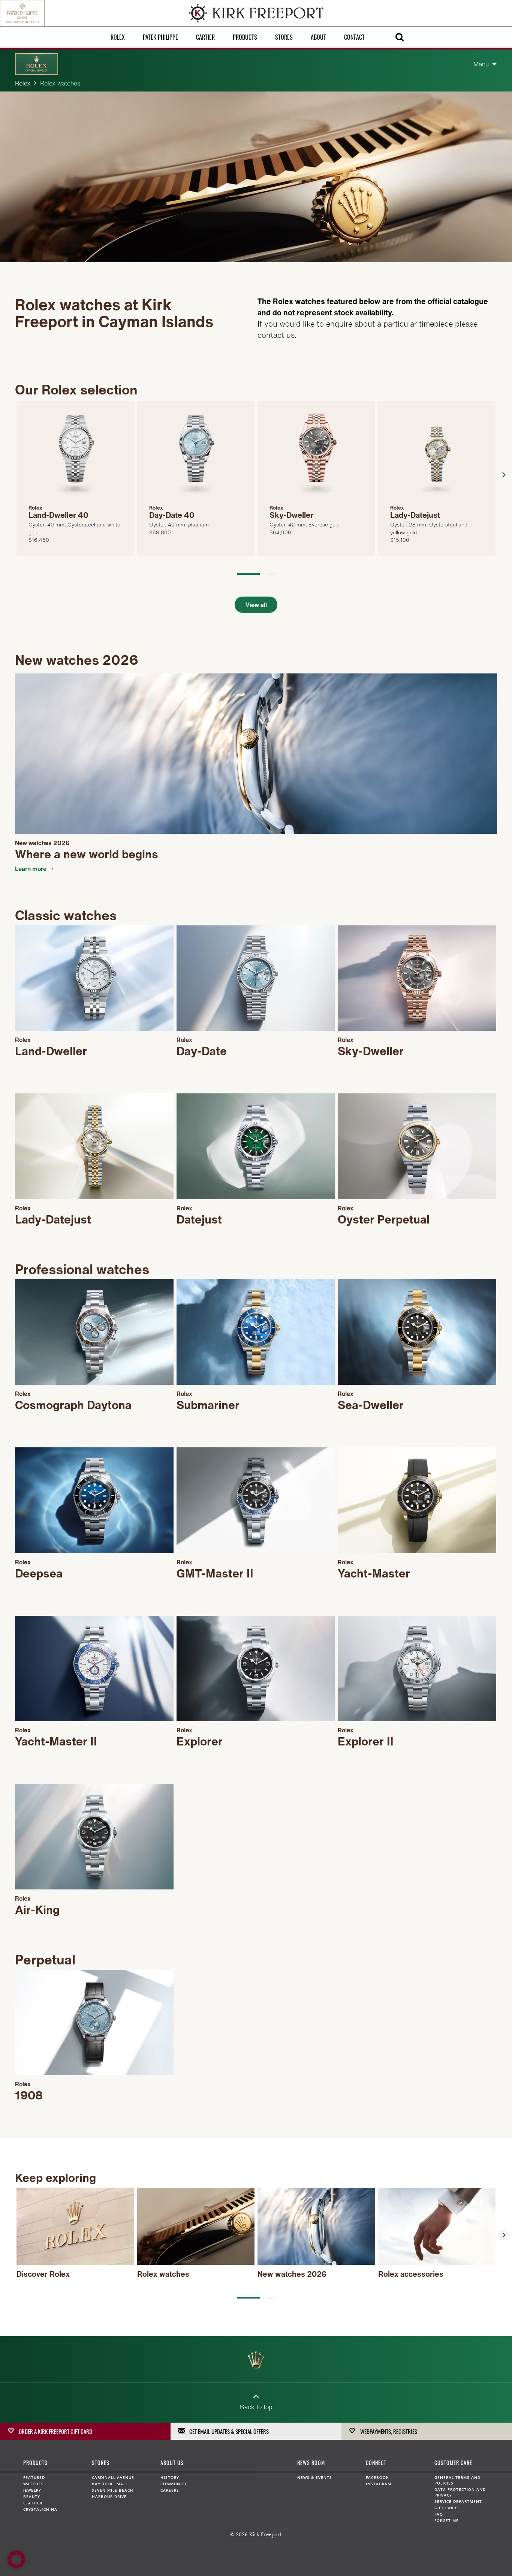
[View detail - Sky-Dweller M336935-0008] (316, 478)
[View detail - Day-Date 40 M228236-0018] (196, 478)
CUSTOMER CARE (453, 2463)
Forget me (447, 2521)
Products (245, 37)
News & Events (315, 2477)
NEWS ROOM (311, 2463)
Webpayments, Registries (389, 2431)
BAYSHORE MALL (110, 2484)
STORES (101, 2463)
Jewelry (32, 2490)
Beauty (32, 2497)
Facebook (377, 2477)
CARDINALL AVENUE (113, 2477)
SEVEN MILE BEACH (113, 2490)
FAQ (439, 2514)
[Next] (503, 475)
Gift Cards (447, 2508)
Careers (170, 2490)
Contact (354, 37)
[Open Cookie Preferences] (16, 2567)
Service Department (458, 2501)
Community (174, 2484)
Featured (34, 2477)
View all (256, 605)
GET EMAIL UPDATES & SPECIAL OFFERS (229, 2431)
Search (400, 37)
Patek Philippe (160, 37)
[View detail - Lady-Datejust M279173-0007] (437, 478)
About (318, 37)
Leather (33, 2503)
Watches (34, 2484)
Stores (284, 37)
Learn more (31, 869)
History (170, 2477)
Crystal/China (40, 2509)
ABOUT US (172, 2463)
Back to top (256, 2407)
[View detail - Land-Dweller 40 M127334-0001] (75, 478)
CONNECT (376, 2463)
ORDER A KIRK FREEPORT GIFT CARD (55, 2431)
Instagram (379, 2484)
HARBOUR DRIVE (109, 2497)
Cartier (205, 37)
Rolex (118, 37)
